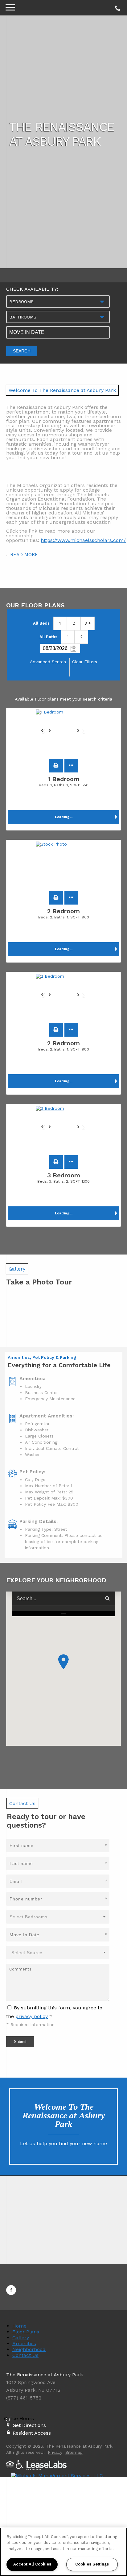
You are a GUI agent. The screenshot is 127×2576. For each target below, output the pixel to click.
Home (19, 2326)
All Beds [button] (41, 623)
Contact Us (25, 2355)
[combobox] (58, 302)
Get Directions (29, 2425)
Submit (20, 2042)
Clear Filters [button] (85, 662)
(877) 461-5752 (117, 7)
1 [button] (60, 623)
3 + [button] (88, 623)
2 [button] (74, 623)
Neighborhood (29, 2349)
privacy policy (32, 2016)
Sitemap (74, 2452)
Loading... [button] (64, 817)
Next (81, 733)
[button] (56, 766)
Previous (46, 733)
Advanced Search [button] (48, 662)
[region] (63, 2552)
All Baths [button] (48, 637)
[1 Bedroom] (63, 733)
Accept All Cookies (32, 2564)
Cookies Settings (92, 2564)
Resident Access (32, 2433)
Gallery (21, 2338)
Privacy (55, 2452)
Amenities (24, 2343)
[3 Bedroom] (63, 1129)
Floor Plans (26, 2332)
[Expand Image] (16, 1321)
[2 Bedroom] (63, 997)
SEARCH (22, 351)
